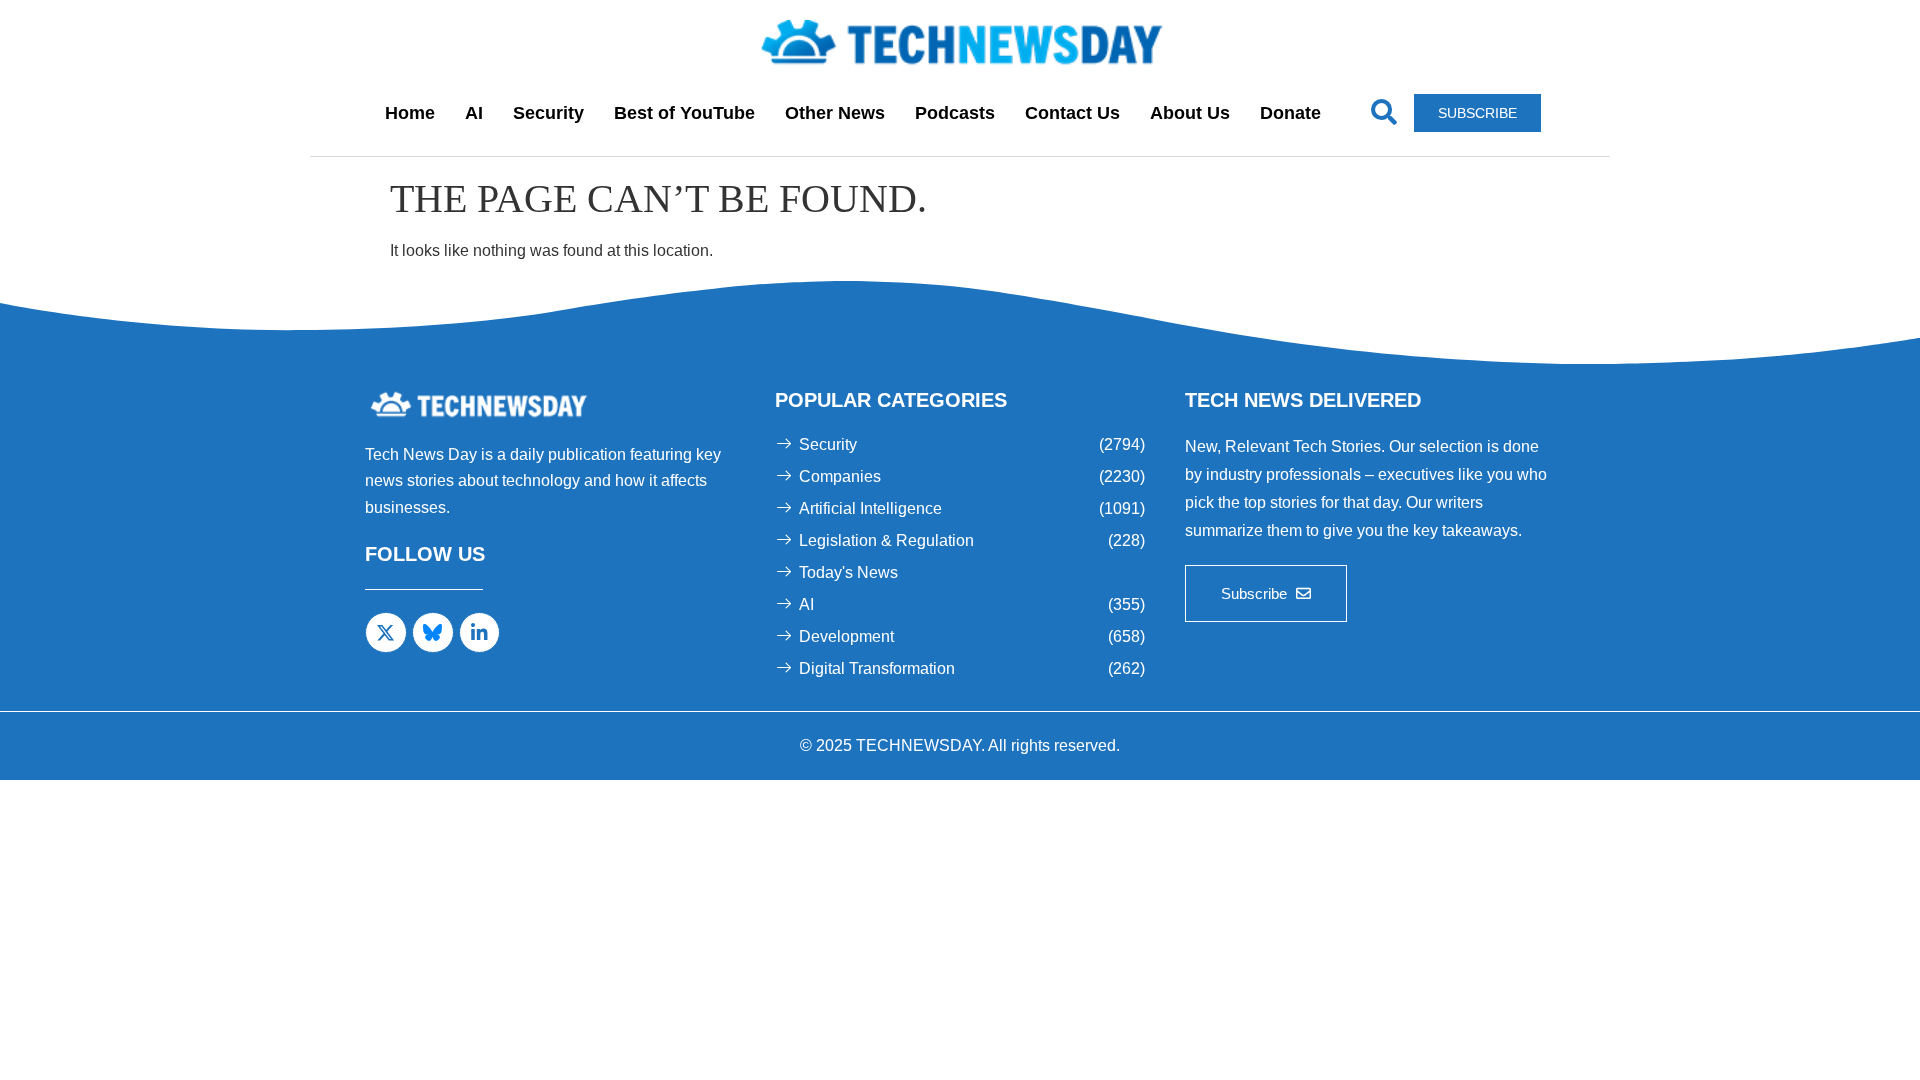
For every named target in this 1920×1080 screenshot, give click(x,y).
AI (474, 113)
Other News (835, 113)
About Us (1190, 113)
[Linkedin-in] (480, 633)
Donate (1290, 113)
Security (548, 113)
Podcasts (955, 113)
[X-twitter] (386, 633)
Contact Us (1072, 113)
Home (410, 113)
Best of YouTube (684, 113)
